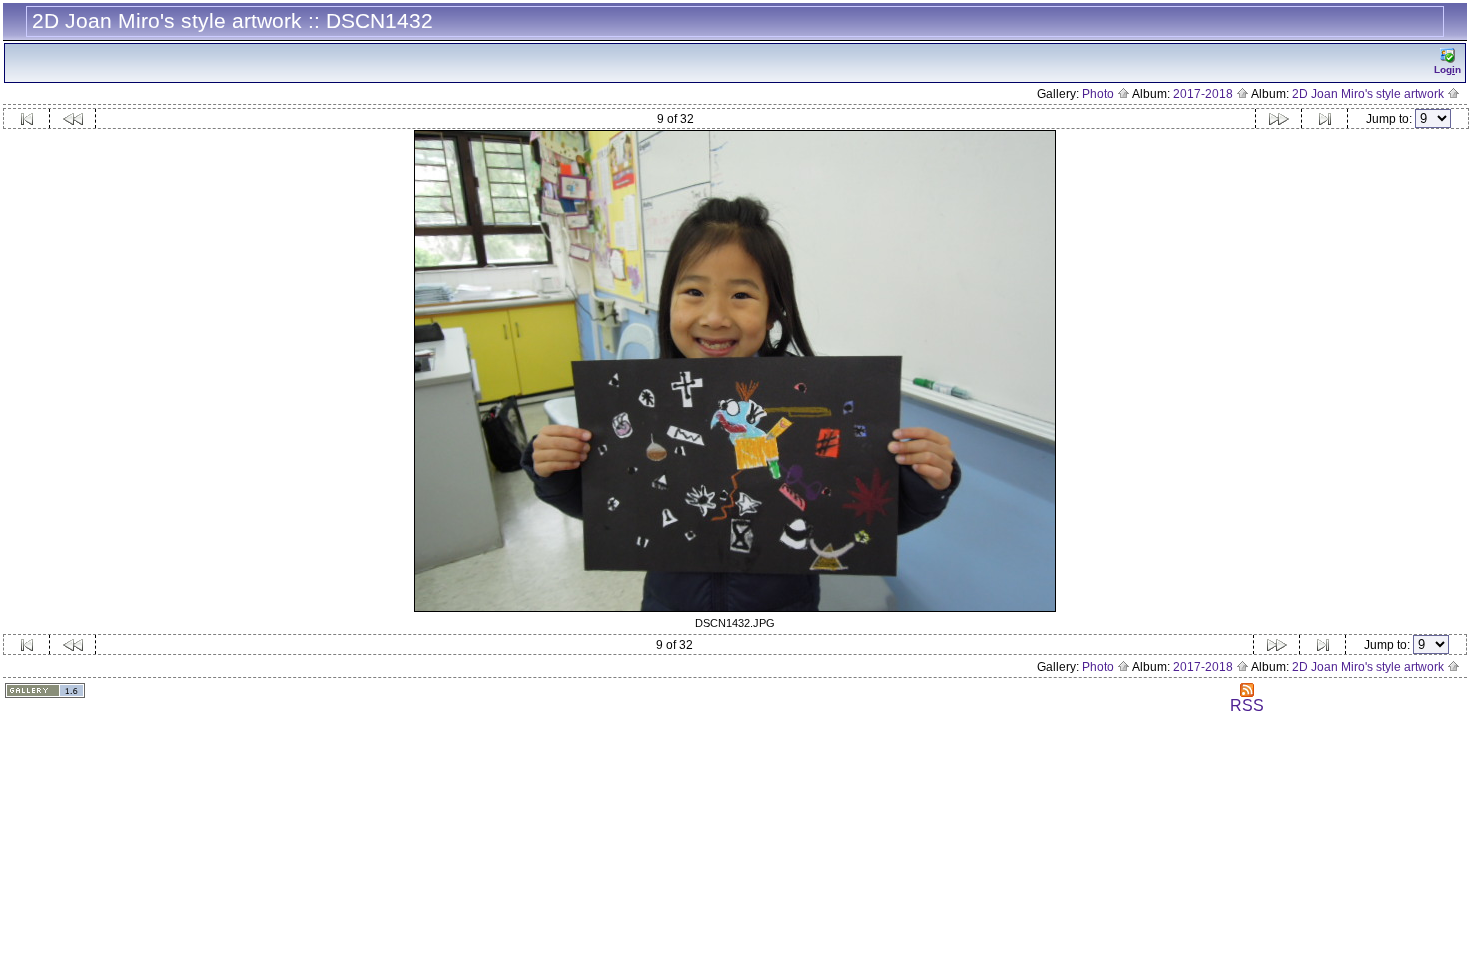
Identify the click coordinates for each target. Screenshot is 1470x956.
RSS (1247, 705)
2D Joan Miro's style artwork (1369, 94)
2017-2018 (1204, 94)
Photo (1099, 94)
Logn (1447, 69)
